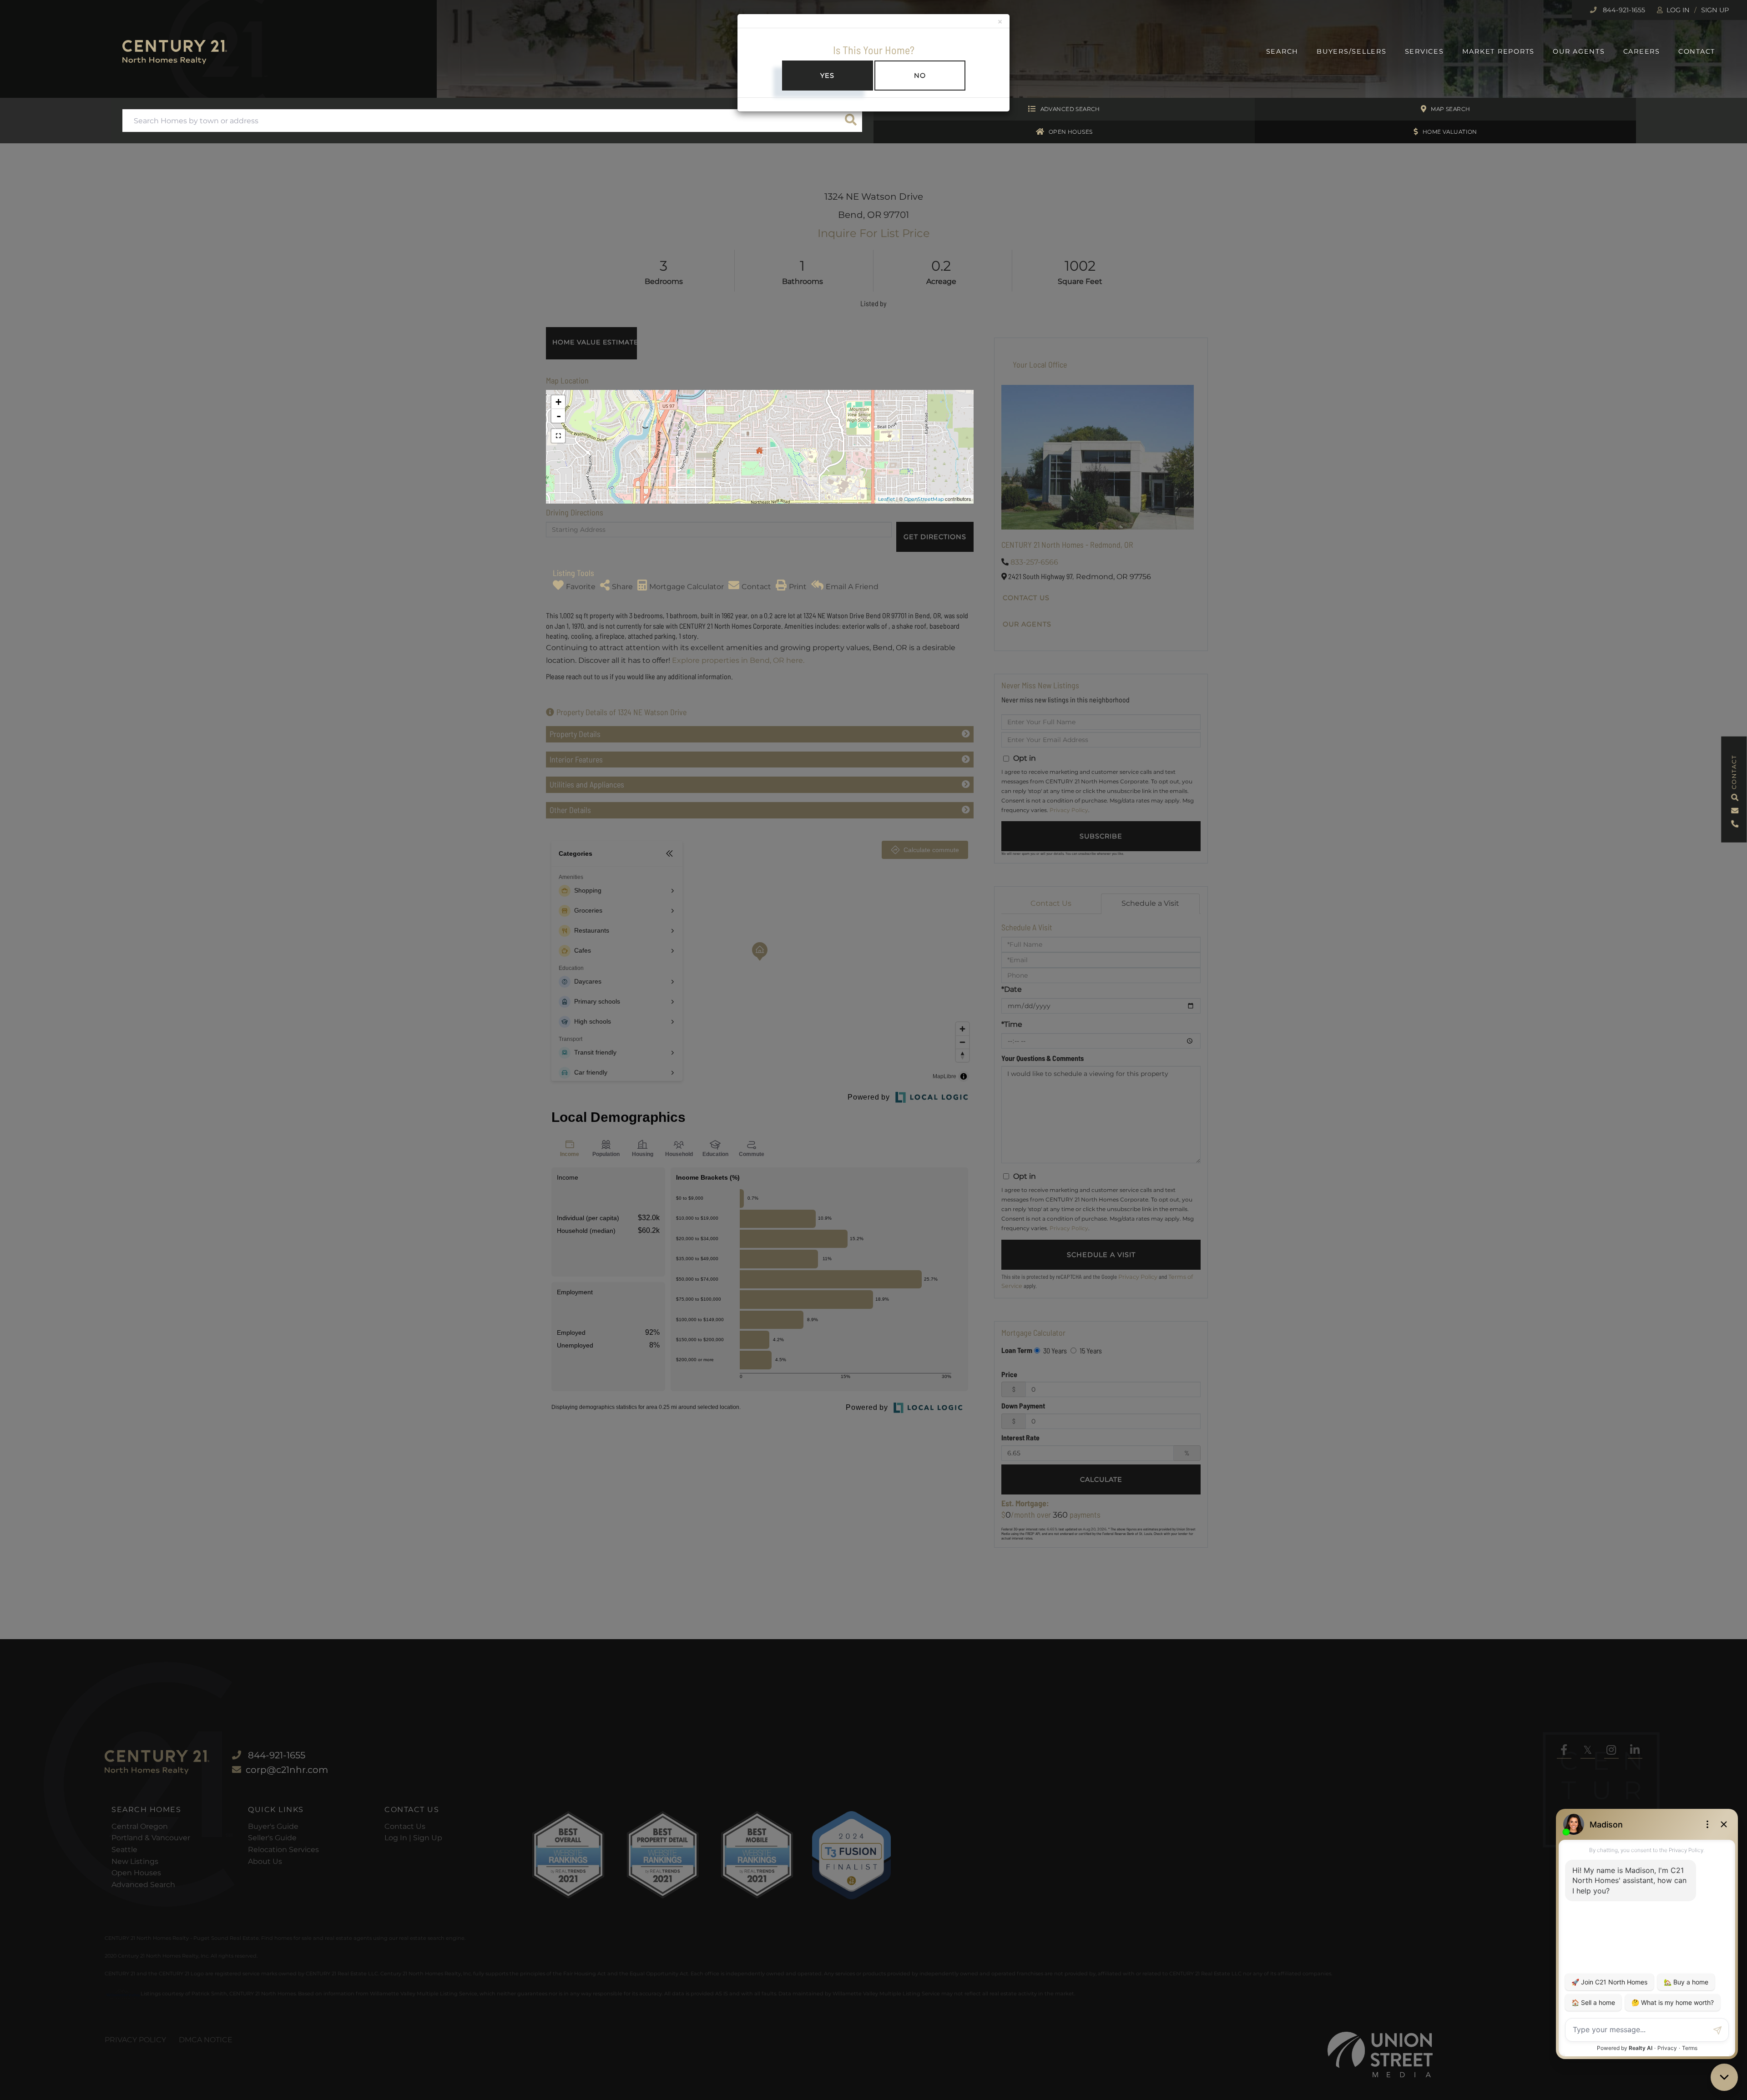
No (920, 76)
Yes (827, 76)
